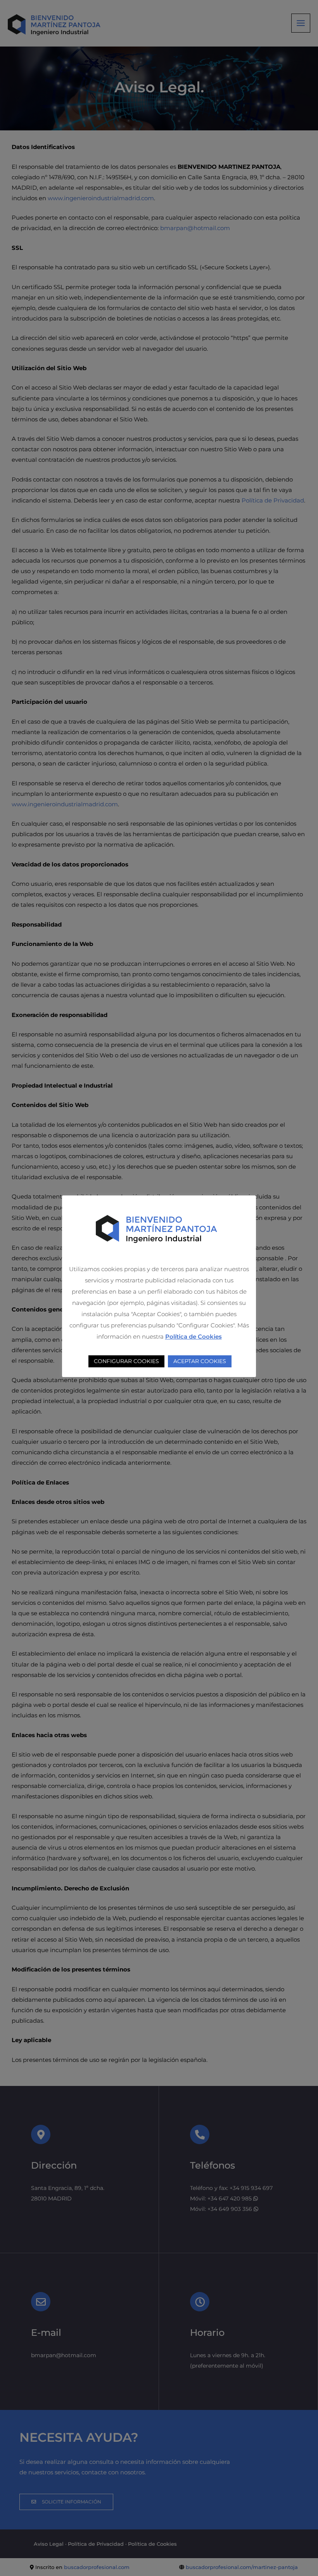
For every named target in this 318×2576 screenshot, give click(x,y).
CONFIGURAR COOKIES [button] (126, 1361)
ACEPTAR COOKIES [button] (200, 1361)
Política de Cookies (194, 1337)
